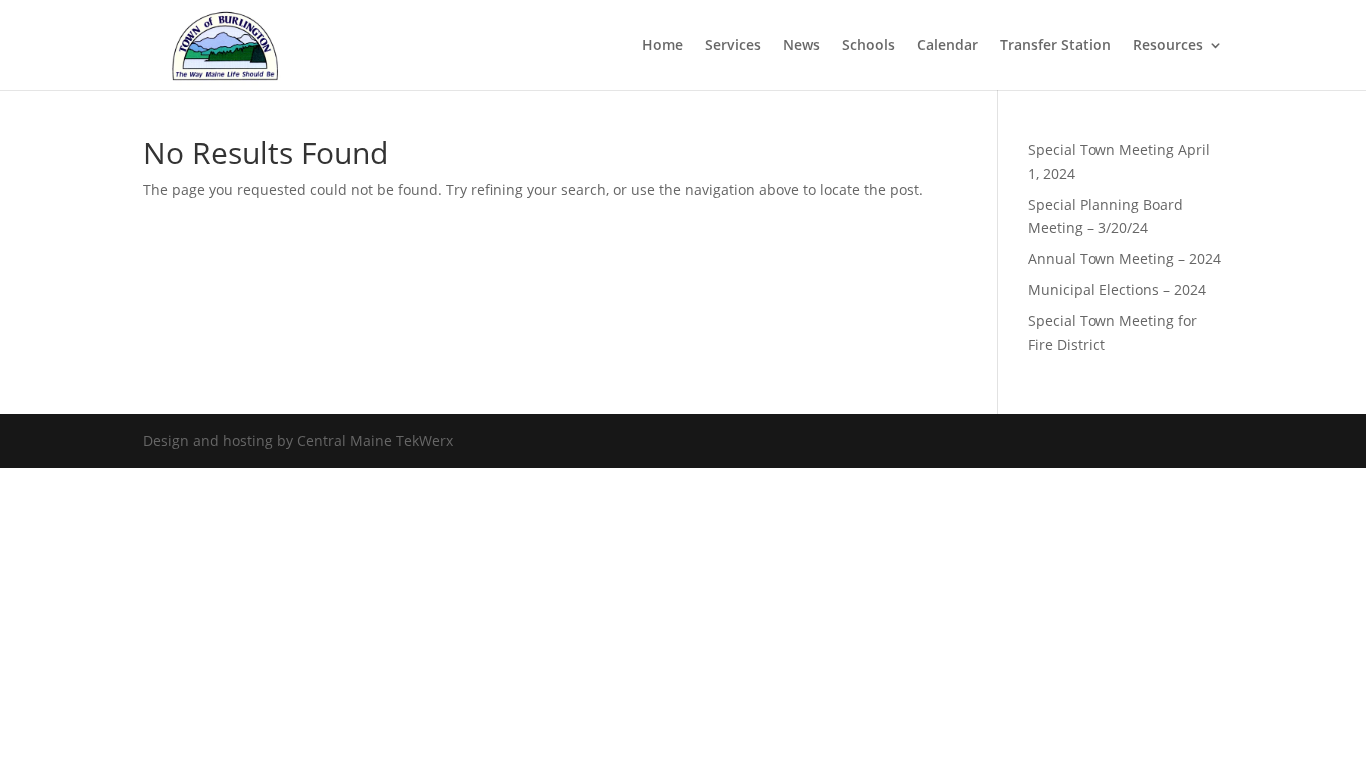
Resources (1168, 46)
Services (733, 46)
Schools (868, 46)
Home (662, 46)
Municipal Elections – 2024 (1117, 289)
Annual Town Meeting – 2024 (1124, 258)
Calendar (947, 46)
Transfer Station (1055, 46)
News (801, 46)
